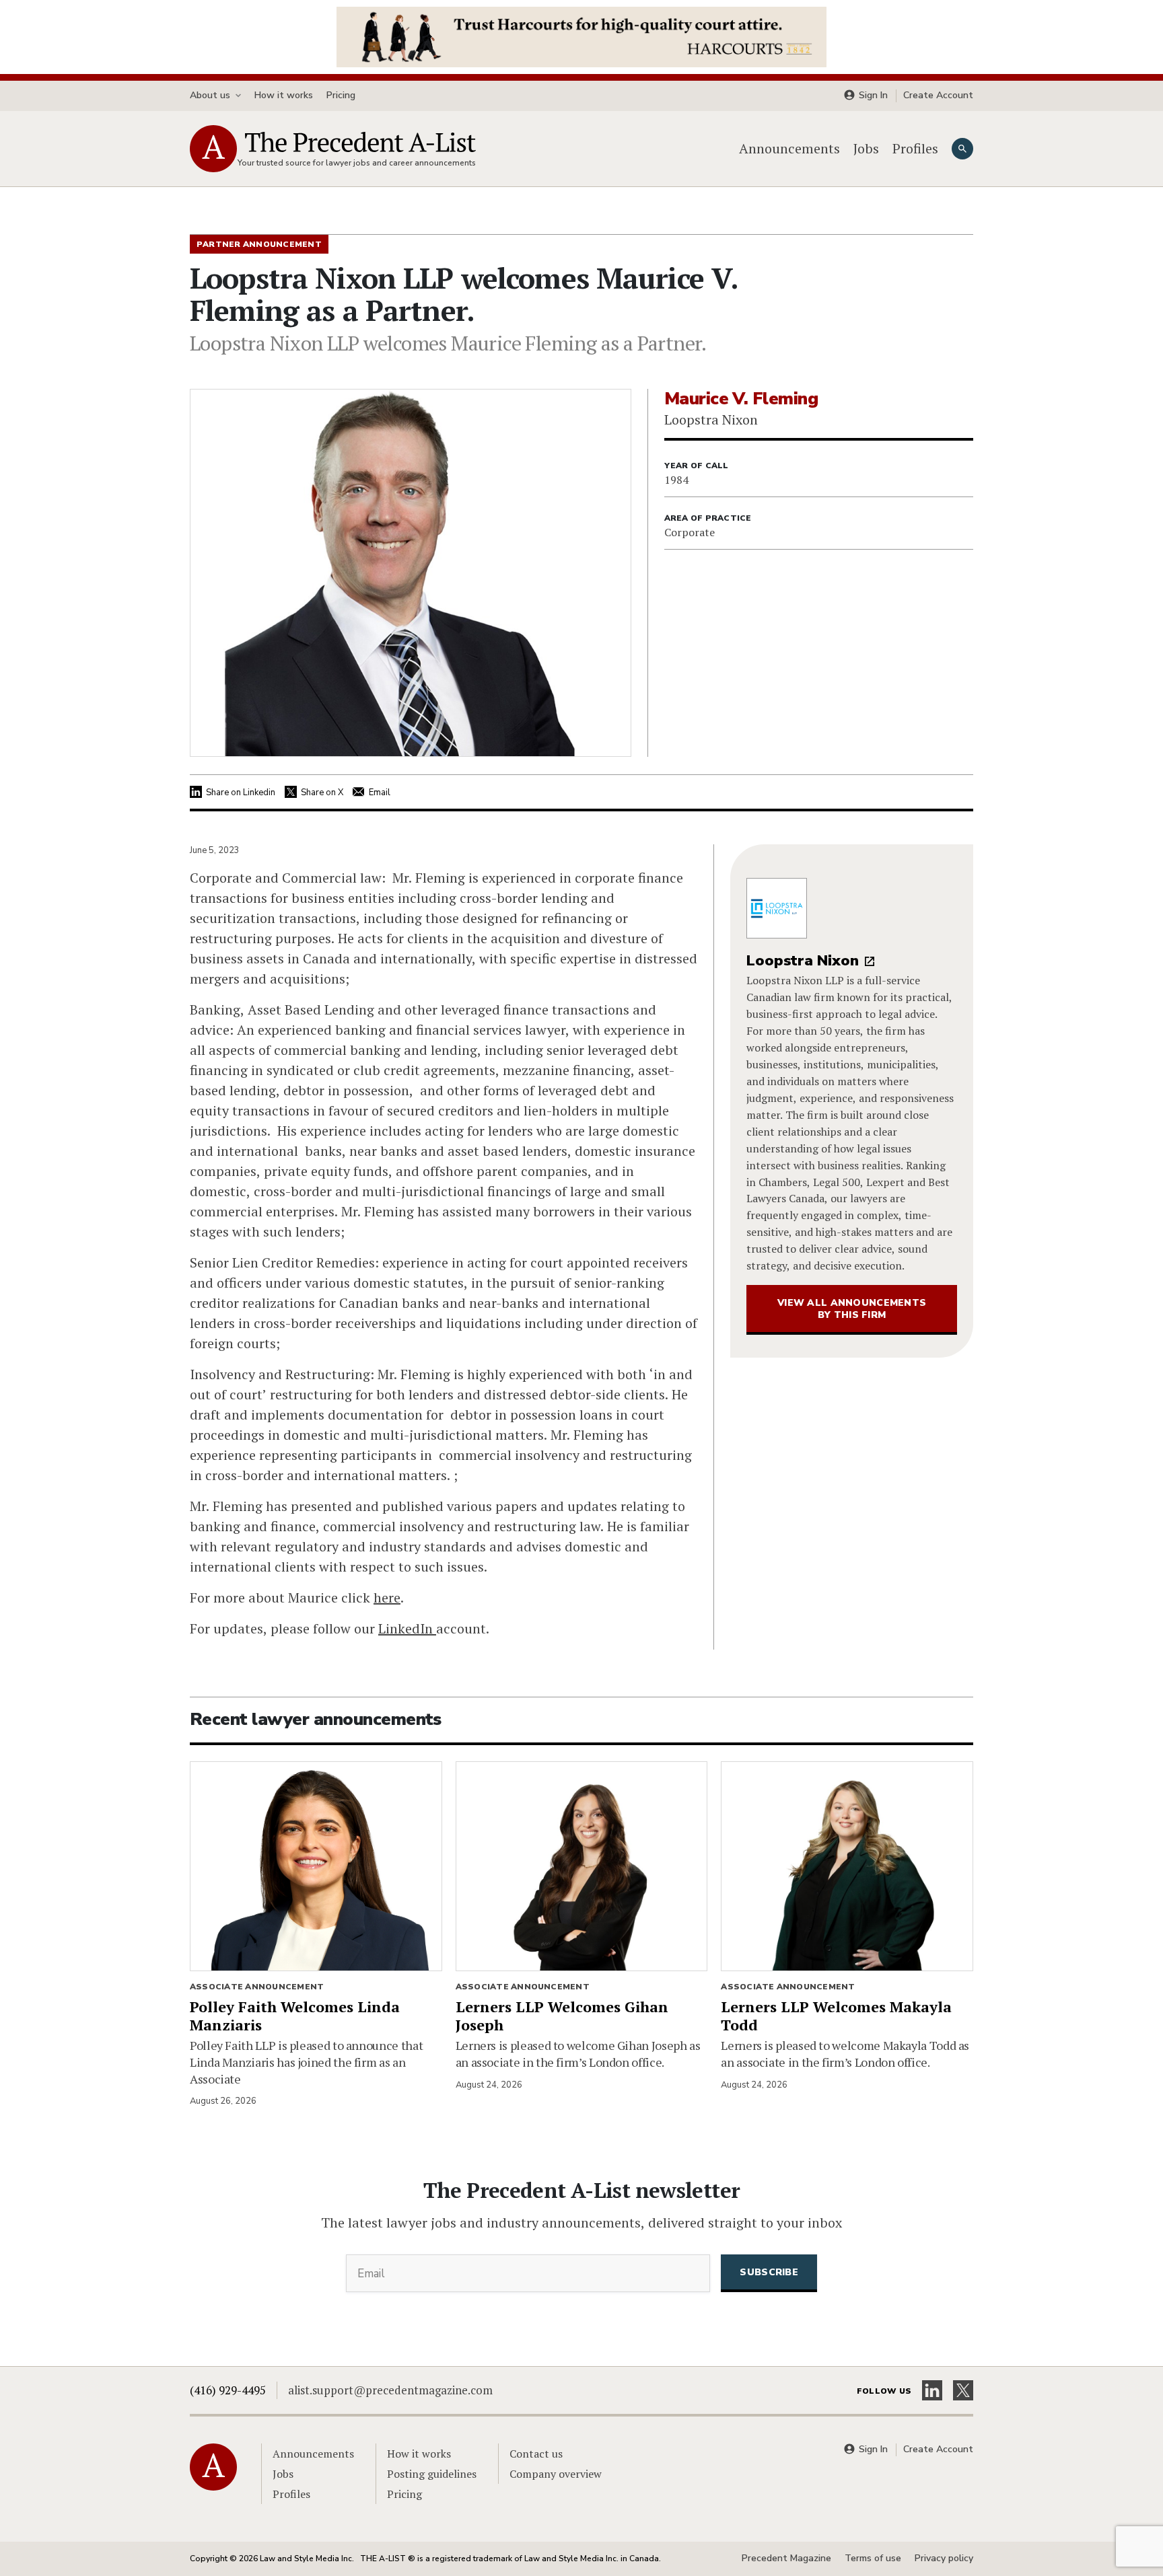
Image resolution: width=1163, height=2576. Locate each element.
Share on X (322, 793)
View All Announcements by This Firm (852, 1309)
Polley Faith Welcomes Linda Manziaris (295, 2016)
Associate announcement (257, 1987)
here (387, 1597)
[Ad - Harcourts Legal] (581, 36)
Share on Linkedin (241, 793)
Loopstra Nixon (803, 961)
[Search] (962, 149)
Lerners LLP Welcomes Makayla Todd (836, 2016)
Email (380, 793)
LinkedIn (407, 1628)
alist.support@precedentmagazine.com (390, 2390)
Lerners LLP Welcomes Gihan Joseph (562, 2016)
